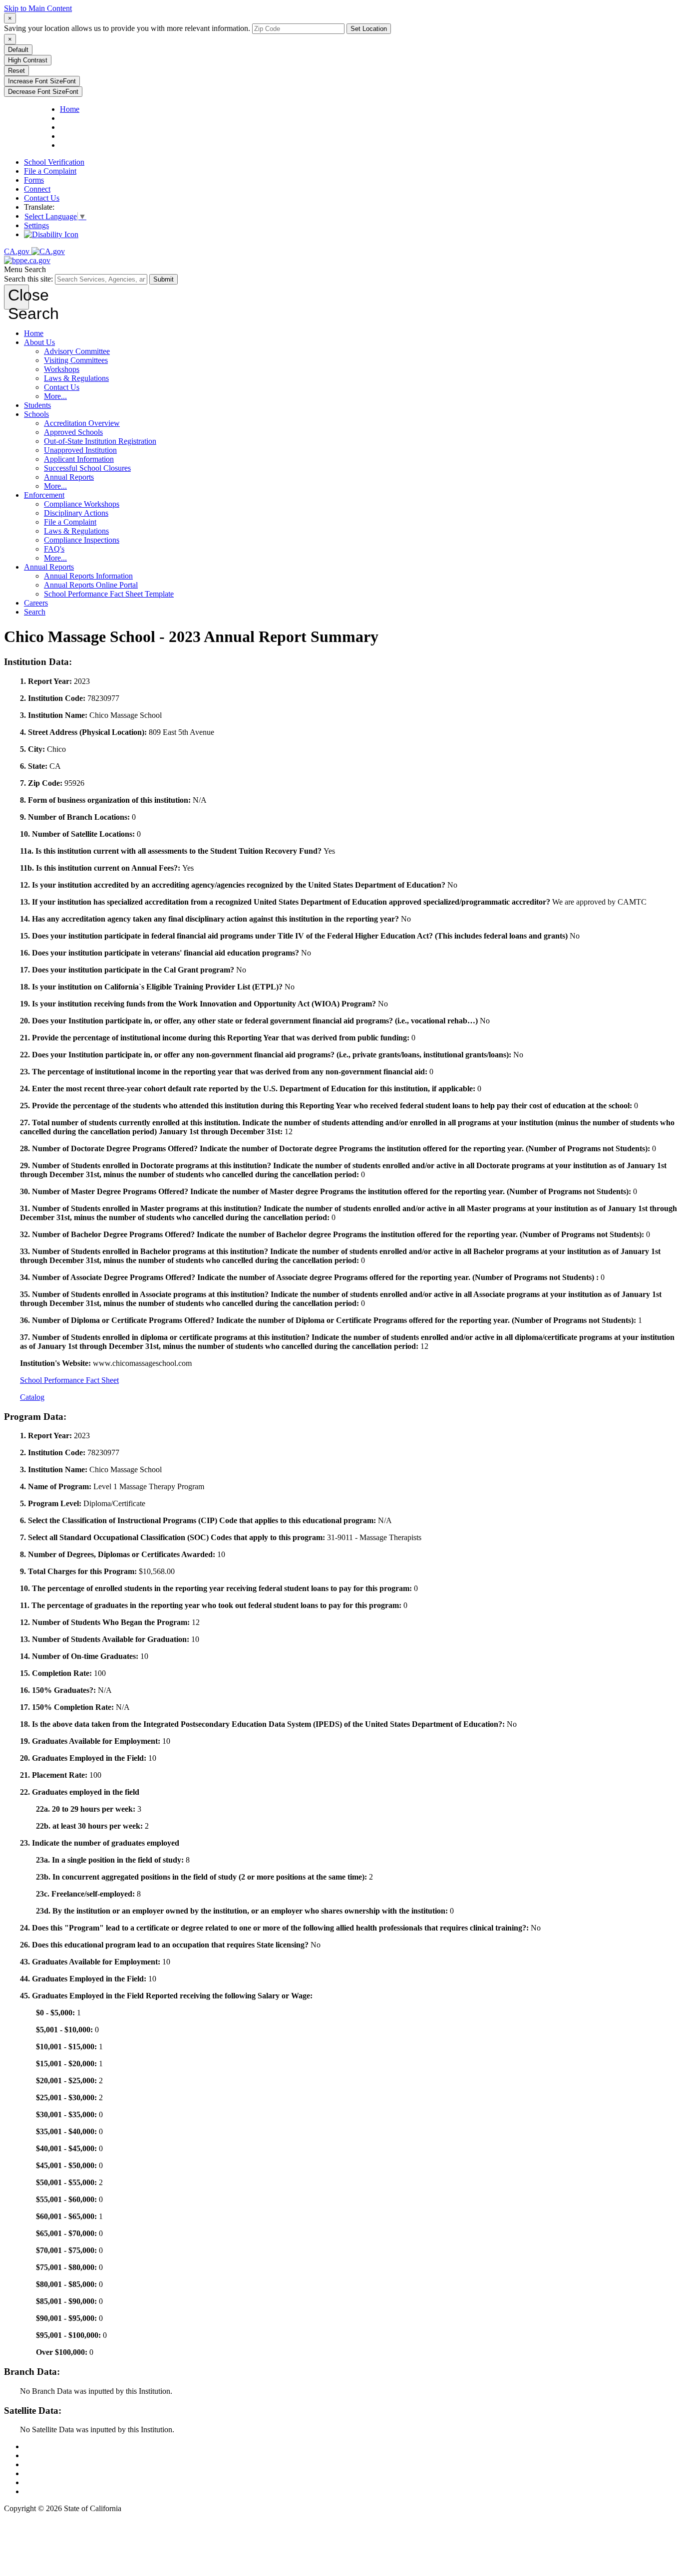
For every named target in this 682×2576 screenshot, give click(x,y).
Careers (36, 603)
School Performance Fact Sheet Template (109, 594)
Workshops (62, 369)
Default (18, 50)
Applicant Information (79, 459)
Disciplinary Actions (76, 513)
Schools (36, 414)
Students (37, 405)
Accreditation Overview (82, 423)
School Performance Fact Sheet (69, 1380)
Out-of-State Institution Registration (100, 441)
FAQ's (54, 549)
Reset (16, 71)
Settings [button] (36, 225)
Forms (34, 180)
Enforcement (44, 495)
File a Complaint (50, 171)
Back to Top (43, 2446)
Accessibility (44, 2473)
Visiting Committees (76, 360)
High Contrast (28, 60)
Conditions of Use (53, 2455)
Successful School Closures (87, 468)
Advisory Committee (77, 351)
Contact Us (42, 198)
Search (35, 612)
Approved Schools (73, 432)
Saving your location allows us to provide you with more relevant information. (127, 28)
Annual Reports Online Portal (91, 585)
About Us (39, 342)
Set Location (369, 29)
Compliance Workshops (82, 504)
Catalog (32, 1397)
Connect (37, 189)
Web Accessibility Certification (73, 2491)
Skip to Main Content (38, 8)
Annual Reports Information (88, 576)
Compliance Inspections (82, 540)
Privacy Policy (47, 2464)
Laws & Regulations (76, 378)
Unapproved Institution (80, 450)
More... (55, 396)
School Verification (54, 162)
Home (34, 333)
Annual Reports (69, 477)
